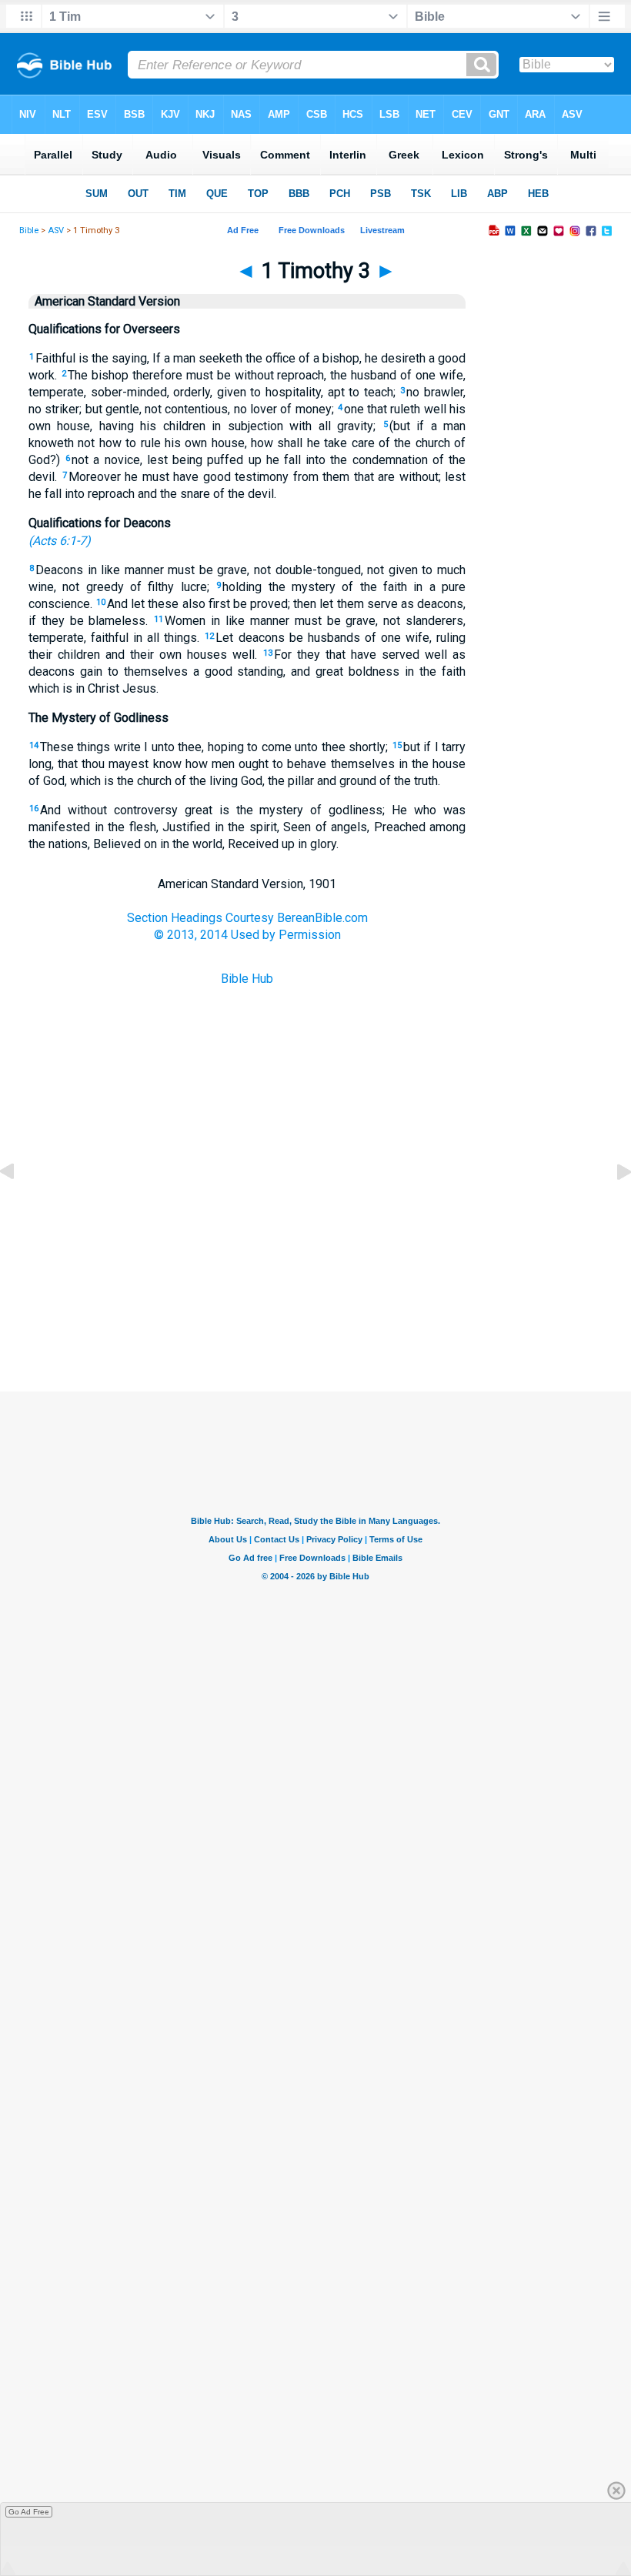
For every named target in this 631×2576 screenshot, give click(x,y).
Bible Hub (247, 979)
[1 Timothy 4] (612, 1206)
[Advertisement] (315, 1315)
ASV (56, 231)
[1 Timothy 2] (19, 1206)
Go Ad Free (29, 2512)
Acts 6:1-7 (59, 541)
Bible (29, 231)
